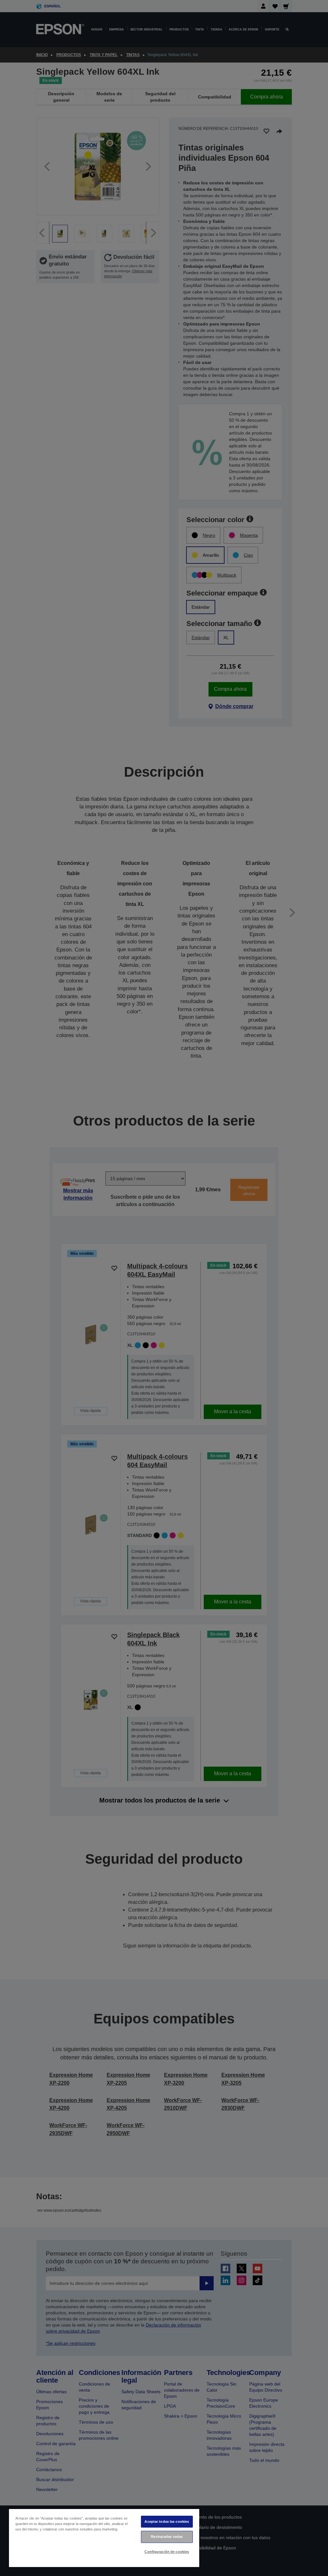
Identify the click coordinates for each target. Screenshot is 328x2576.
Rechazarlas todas (167, 2537)
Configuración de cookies (167, 2552)
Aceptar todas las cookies (167, 2521)
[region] (104, 2538)
